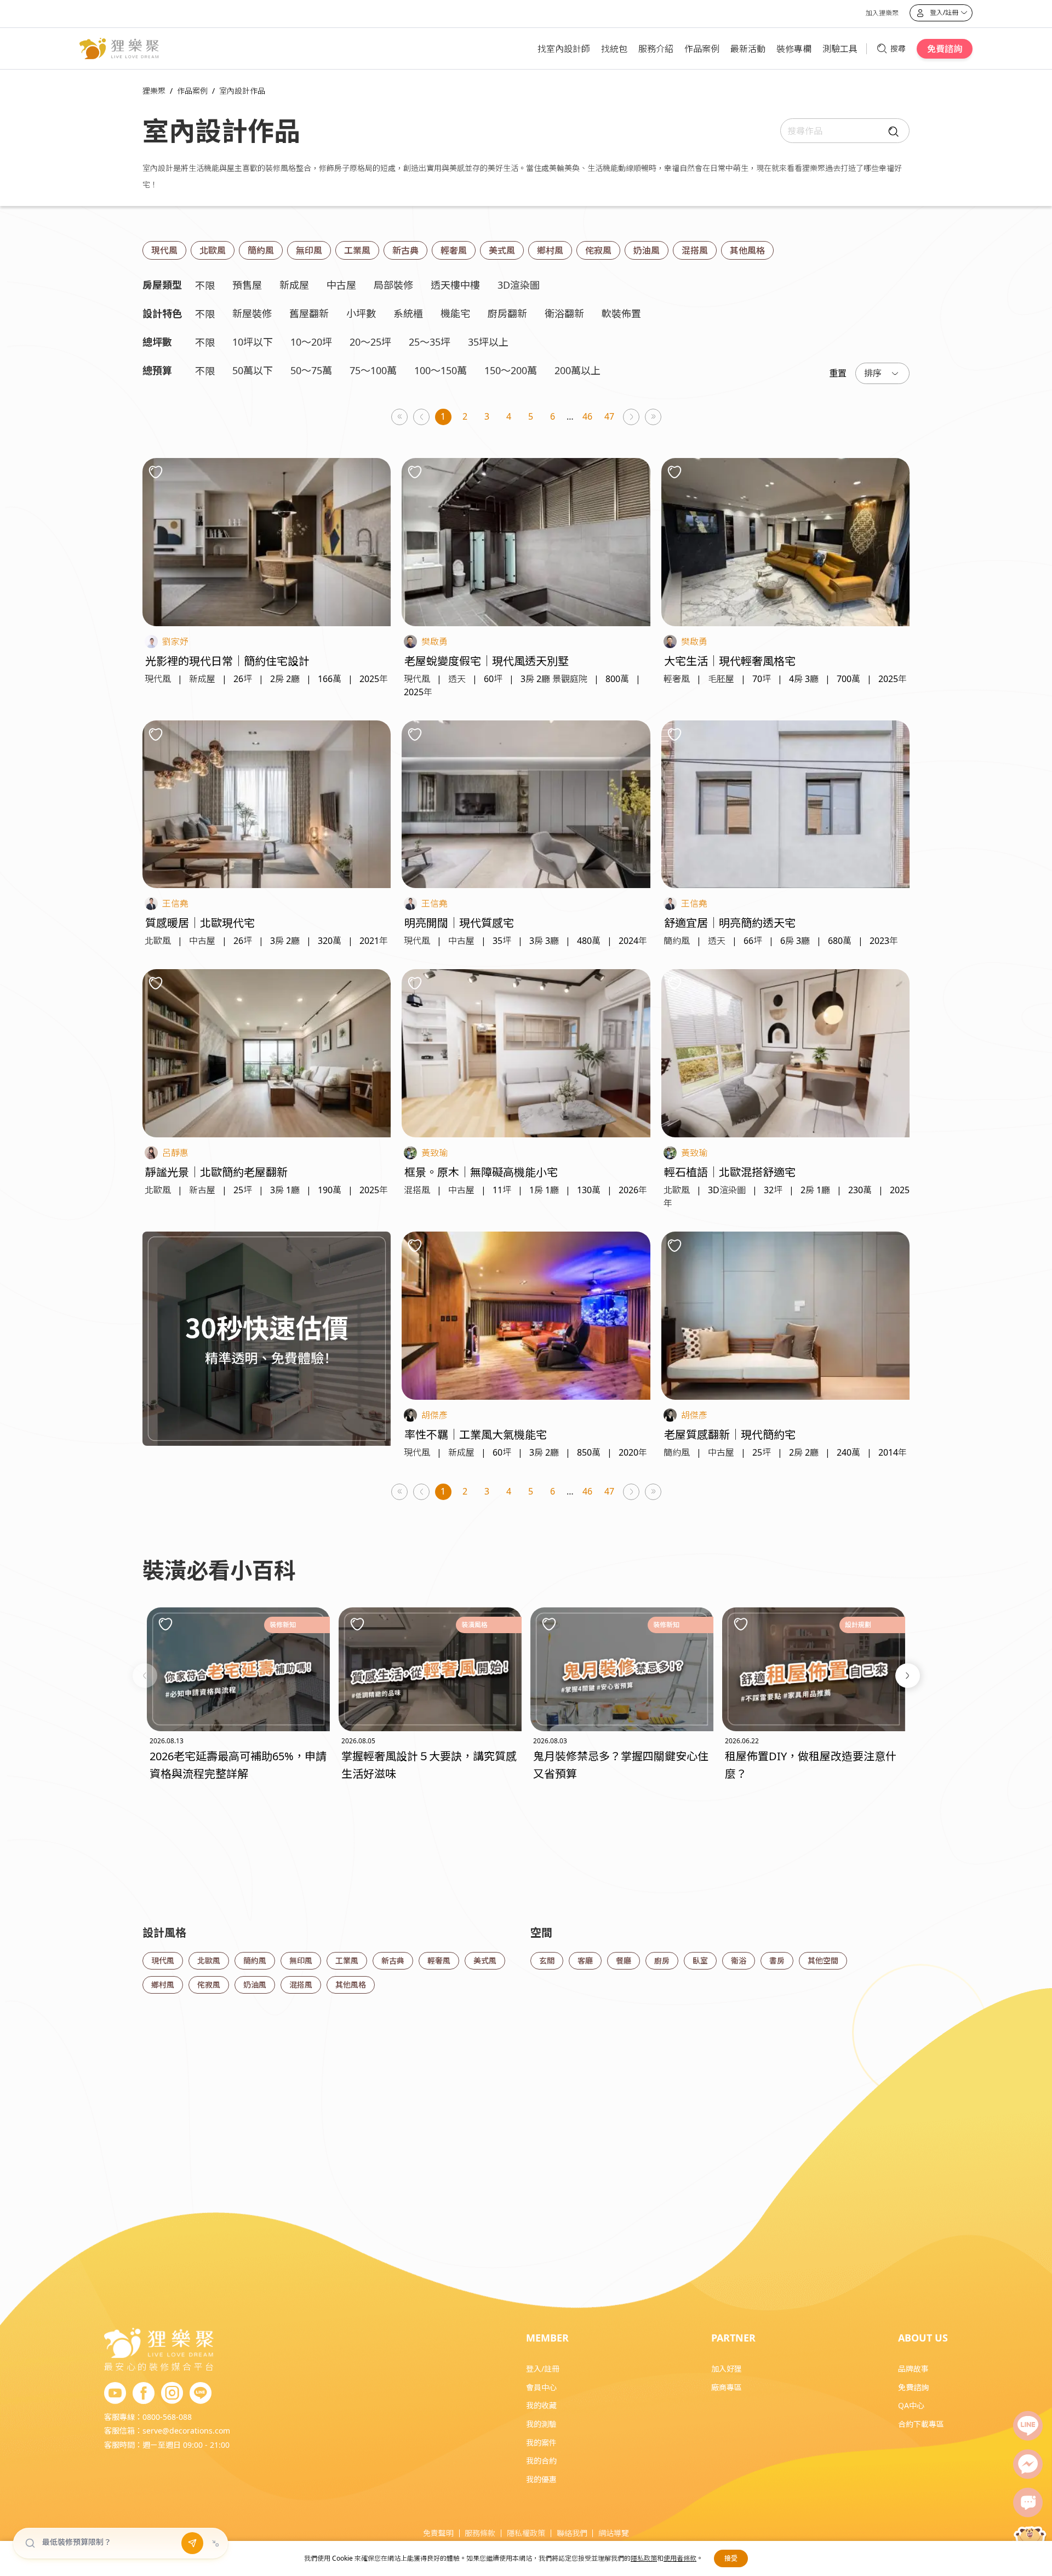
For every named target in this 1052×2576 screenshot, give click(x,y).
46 (587, 416)
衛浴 (739, 1960)
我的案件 (541, 2443)
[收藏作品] (156, 472)
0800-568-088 (167, 2417)
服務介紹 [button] (656, 49)
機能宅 (455, 313)
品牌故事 (913, 2369)
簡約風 (261, 250)
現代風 (164, 250)
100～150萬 (441, 370)
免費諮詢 (945, 49)
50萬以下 (253, 370)
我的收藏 (541, 2405)
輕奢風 (454, 250)
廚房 (662, 1960)
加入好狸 (727, 2369)
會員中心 (541, 2387)
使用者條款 (680, 2558)
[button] (145, 1676)
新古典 (405, 250)
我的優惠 (541, 2479)
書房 (777, 1960)
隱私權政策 (526, 2533)
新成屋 (294, 285)
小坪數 (361, 313)
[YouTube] (115, 2394)
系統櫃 (408, 313)
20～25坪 (370, 342)
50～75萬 (311, 370)
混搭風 (695, 250)
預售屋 (247, 285)
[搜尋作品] (891, 131)
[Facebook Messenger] (1028, 2464)
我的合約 (541, 2461)
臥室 (700, 1960)
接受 (731, 2558)
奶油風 (647, 250)
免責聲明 (438, 2533)
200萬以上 (578, 370)
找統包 (614, 49)
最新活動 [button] (748, 49)
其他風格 (747, 250)
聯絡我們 (572, 2533)
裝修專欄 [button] (794, 49)
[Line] (1028, 2426)
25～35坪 (430, 342)
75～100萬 (373, 370)
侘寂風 (598, 250)
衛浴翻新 (564, 313)
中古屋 (341, 285)
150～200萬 (511, 370)
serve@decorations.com (186, 2431)
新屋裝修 (252, 313)
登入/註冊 (543, 2369)
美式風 (502, 250)
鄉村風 (550, 250)
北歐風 (213, 250)
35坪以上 (488, 342)
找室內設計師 (564, 49)
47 (609, 416)
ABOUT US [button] (923, 2338)
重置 (838, 373)
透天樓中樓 (455, 285)
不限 (205, 285)
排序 (873, 373)
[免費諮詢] (1028, 2503)
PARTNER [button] (733, 2338)
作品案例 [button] (702, 49)
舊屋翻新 (309, 313)
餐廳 (624, 1960)
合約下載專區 (921, 2424)
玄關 (547, 1960)
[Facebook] (144, 2394)
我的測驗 (541, 2424)
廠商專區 (727, 2387)
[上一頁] (422, 417)
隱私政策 (644, 2558)
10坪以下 (253, 342)
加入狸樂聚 (882, 13)
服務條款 (480, 2533)
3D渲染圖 (519, 285)
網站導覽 (614, 2533)
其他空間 (823, 1960)
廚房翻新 (507, 313)
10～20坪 (311, 342)
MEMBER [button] (547, 2338)
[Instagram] (172, 2394)
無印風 (309, 250)
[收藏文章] (165, 1624)
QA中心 (911, 2405)
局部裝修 (393, 285)
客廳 (585, 1960)
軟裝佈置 (621, 313)
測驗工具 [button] (840, 49)
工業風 (357, 250)
